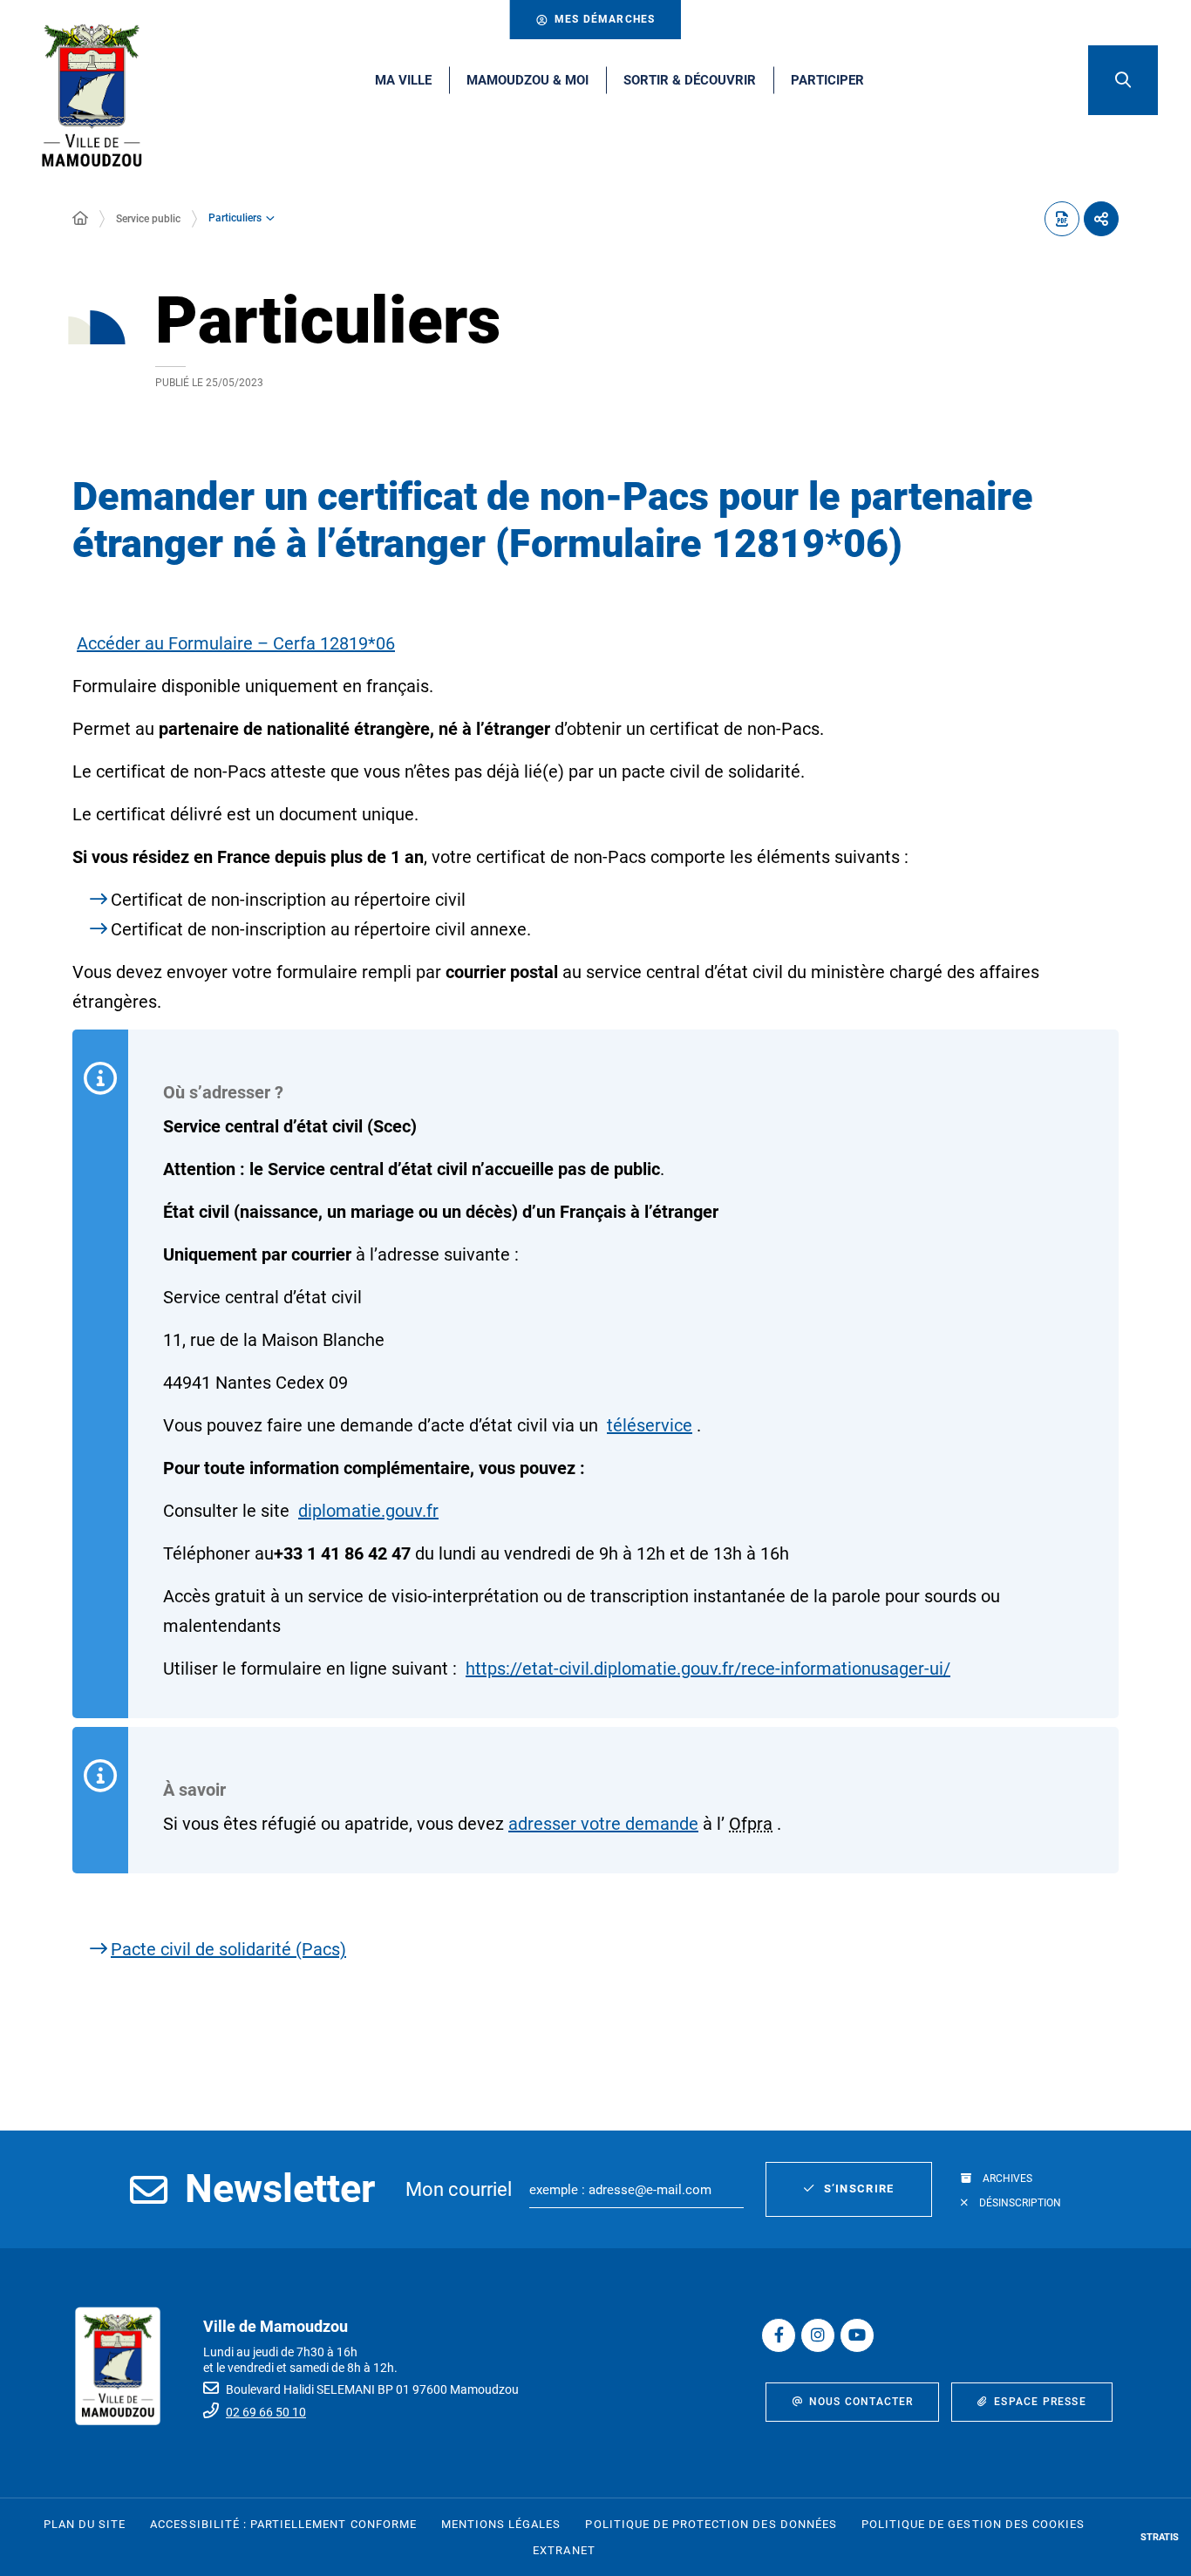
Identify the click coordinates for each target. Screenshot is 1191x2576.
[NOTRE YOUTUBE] (857, 2335)
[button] (1123, 80)
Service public (148, 219)
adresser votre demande (603, 1824)
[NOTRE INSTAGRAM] (818, 2335)
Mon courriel (459, 2189)
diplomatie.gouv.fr (368, 1511)
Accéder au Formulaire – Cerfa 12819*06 (236, 643)
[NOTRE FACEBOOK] (779, 2335)
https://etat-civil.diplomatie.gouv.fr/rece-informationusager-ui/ (708, 1669)
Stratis (1160, 2537)
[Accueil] (80, 219)
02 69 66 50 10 (266, 2412)
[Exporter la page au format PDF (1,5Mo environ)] (1062, 219)
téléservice (650, 1425)
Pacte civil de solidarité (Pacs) (228, 1949)
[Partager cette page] (1101, 219)
